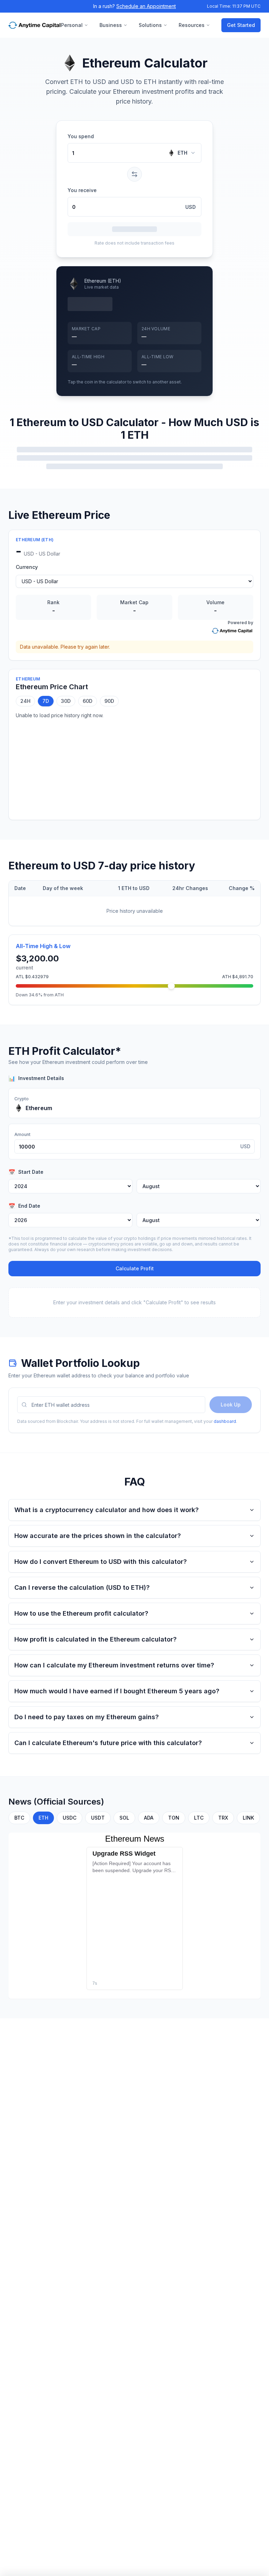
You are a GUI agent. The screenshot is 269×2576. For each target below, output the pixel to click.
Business (111, 25)
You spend (81, 136)
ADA (149, 1818)
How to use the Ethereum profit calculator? (81, 1613)
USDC (70, 1818)
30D (66, 701)
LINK (248, 1818)
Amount (22, 1134)
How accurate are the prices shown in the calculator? (98, 1536)
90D (109, 701)
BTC (19, 1818)
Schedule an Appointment (146, 6)
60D (88, 701)
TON (174, 1818)
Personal (72, 25)
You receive (82, 190)
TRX (223, 1818)
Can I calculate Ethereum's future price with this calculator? (108, 1743)
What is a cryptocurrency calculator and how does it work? (106, 1510)
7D (46, 701)
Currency (27, 567)
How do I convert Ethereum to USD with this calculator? (101, 1562)
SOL (124, 1818)
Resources (192, 25)
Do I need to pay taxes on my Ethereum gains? (87, 1717)
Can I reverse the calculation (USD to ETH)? (82, 1587)
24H (25, 701)
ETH (182, 153)
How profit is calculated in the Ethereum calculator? (95, 1639)
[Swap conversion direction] (134, 174)
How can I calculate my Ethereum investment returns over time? (114, 1665)
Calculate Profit (135, 1268)
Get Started (241, 25)
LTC (199, 1818)
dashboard (225, 1421)
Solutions (150, 25)
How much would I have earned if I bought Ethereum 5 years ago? (117, 1691)
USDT (98, 1818)
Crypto (22, 1099)
